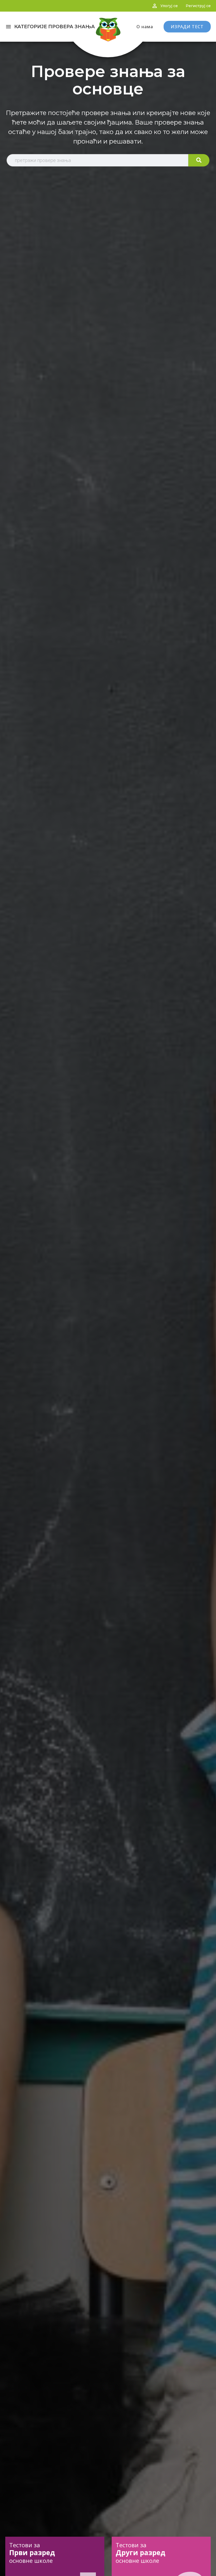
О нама (145, 27)
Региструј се (198, 6)
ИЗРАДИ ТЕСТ (187, 27)
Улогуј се (169, 6)
